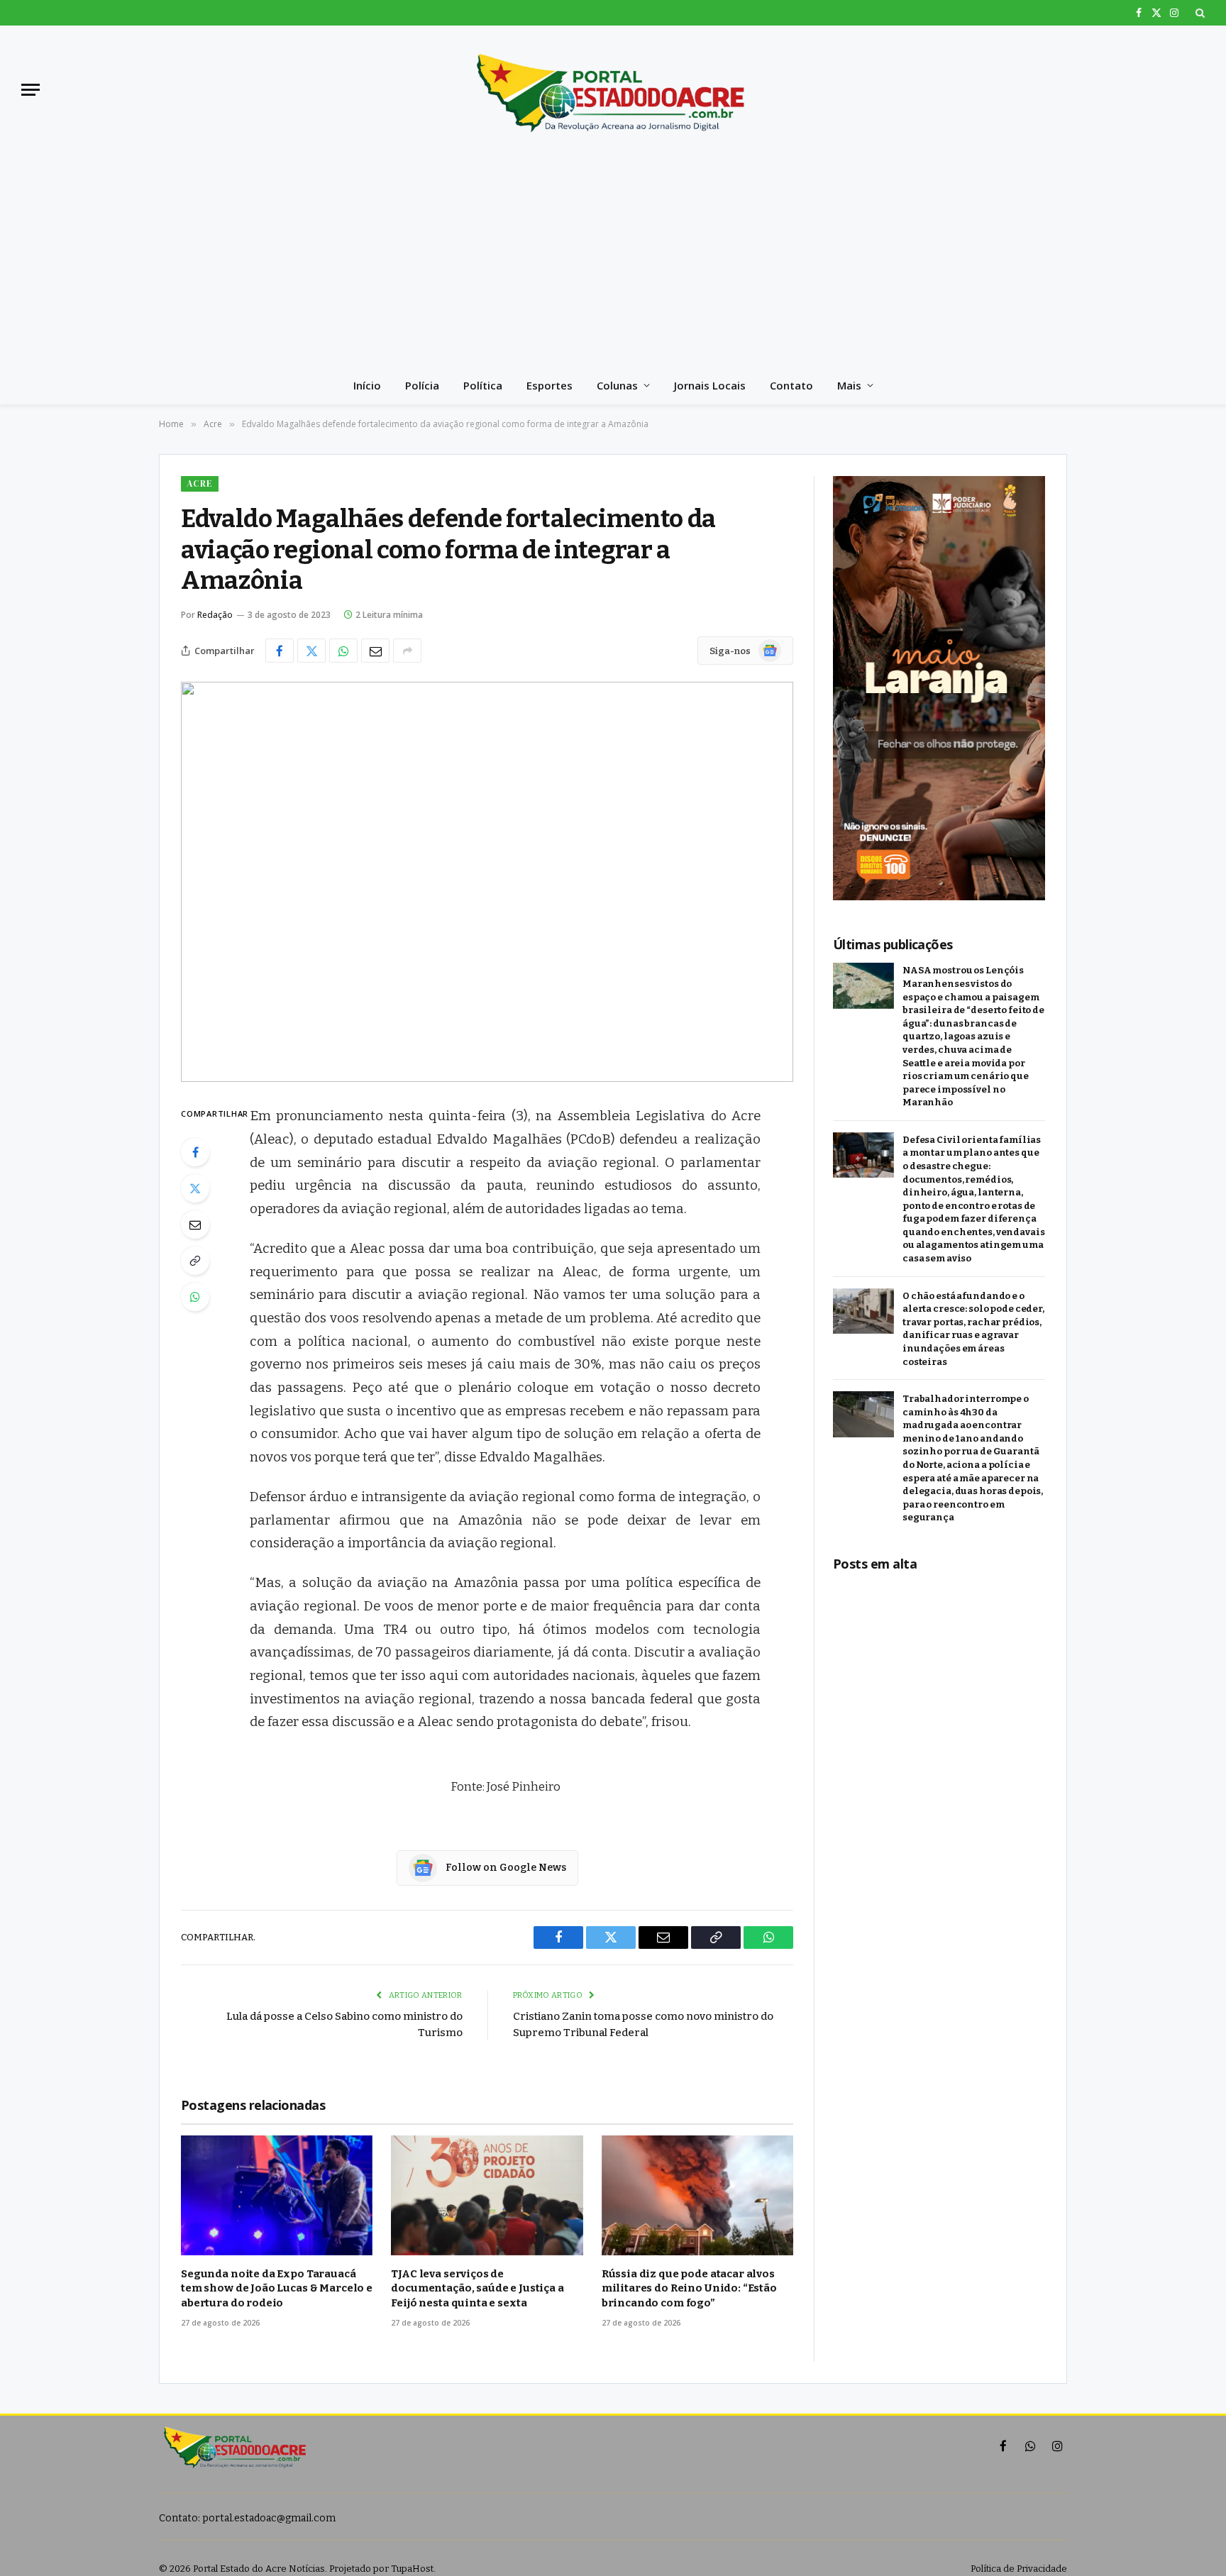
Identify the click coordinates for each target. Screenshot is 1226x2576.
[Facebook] (195, 1152)
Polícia (422, 385)
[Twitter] (195, 1188)
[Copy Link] (195, 1261)
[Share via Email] (375, 651)
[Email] (195, 1225)
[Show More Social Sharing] (407, 651)
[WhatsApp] (195, 1297)
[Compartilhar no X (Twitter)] (311, 651)
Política (483, 385)
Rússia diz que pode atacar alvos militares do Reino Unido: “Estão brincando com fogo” (689, 2288)
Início (367, 385)
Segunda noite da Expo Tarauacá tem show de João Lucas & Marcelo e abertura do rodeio (277, 2288)
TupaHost (412, 2569)
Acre (200, 483)
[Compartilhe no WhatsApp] (343, 651)
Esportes (550, 385)
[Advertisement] (613, 260)
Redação (215, 615)
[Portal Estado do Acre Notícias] (613, 89)
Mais (849, 385)
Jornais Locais (710, 385)
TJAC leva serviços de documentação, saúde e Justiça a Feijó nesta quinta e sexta (477, 2288)
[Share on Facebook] (280, 651)
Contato (791, 385)
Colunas (617, 385)
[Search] (1199, 13)
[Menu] (31, 90)
